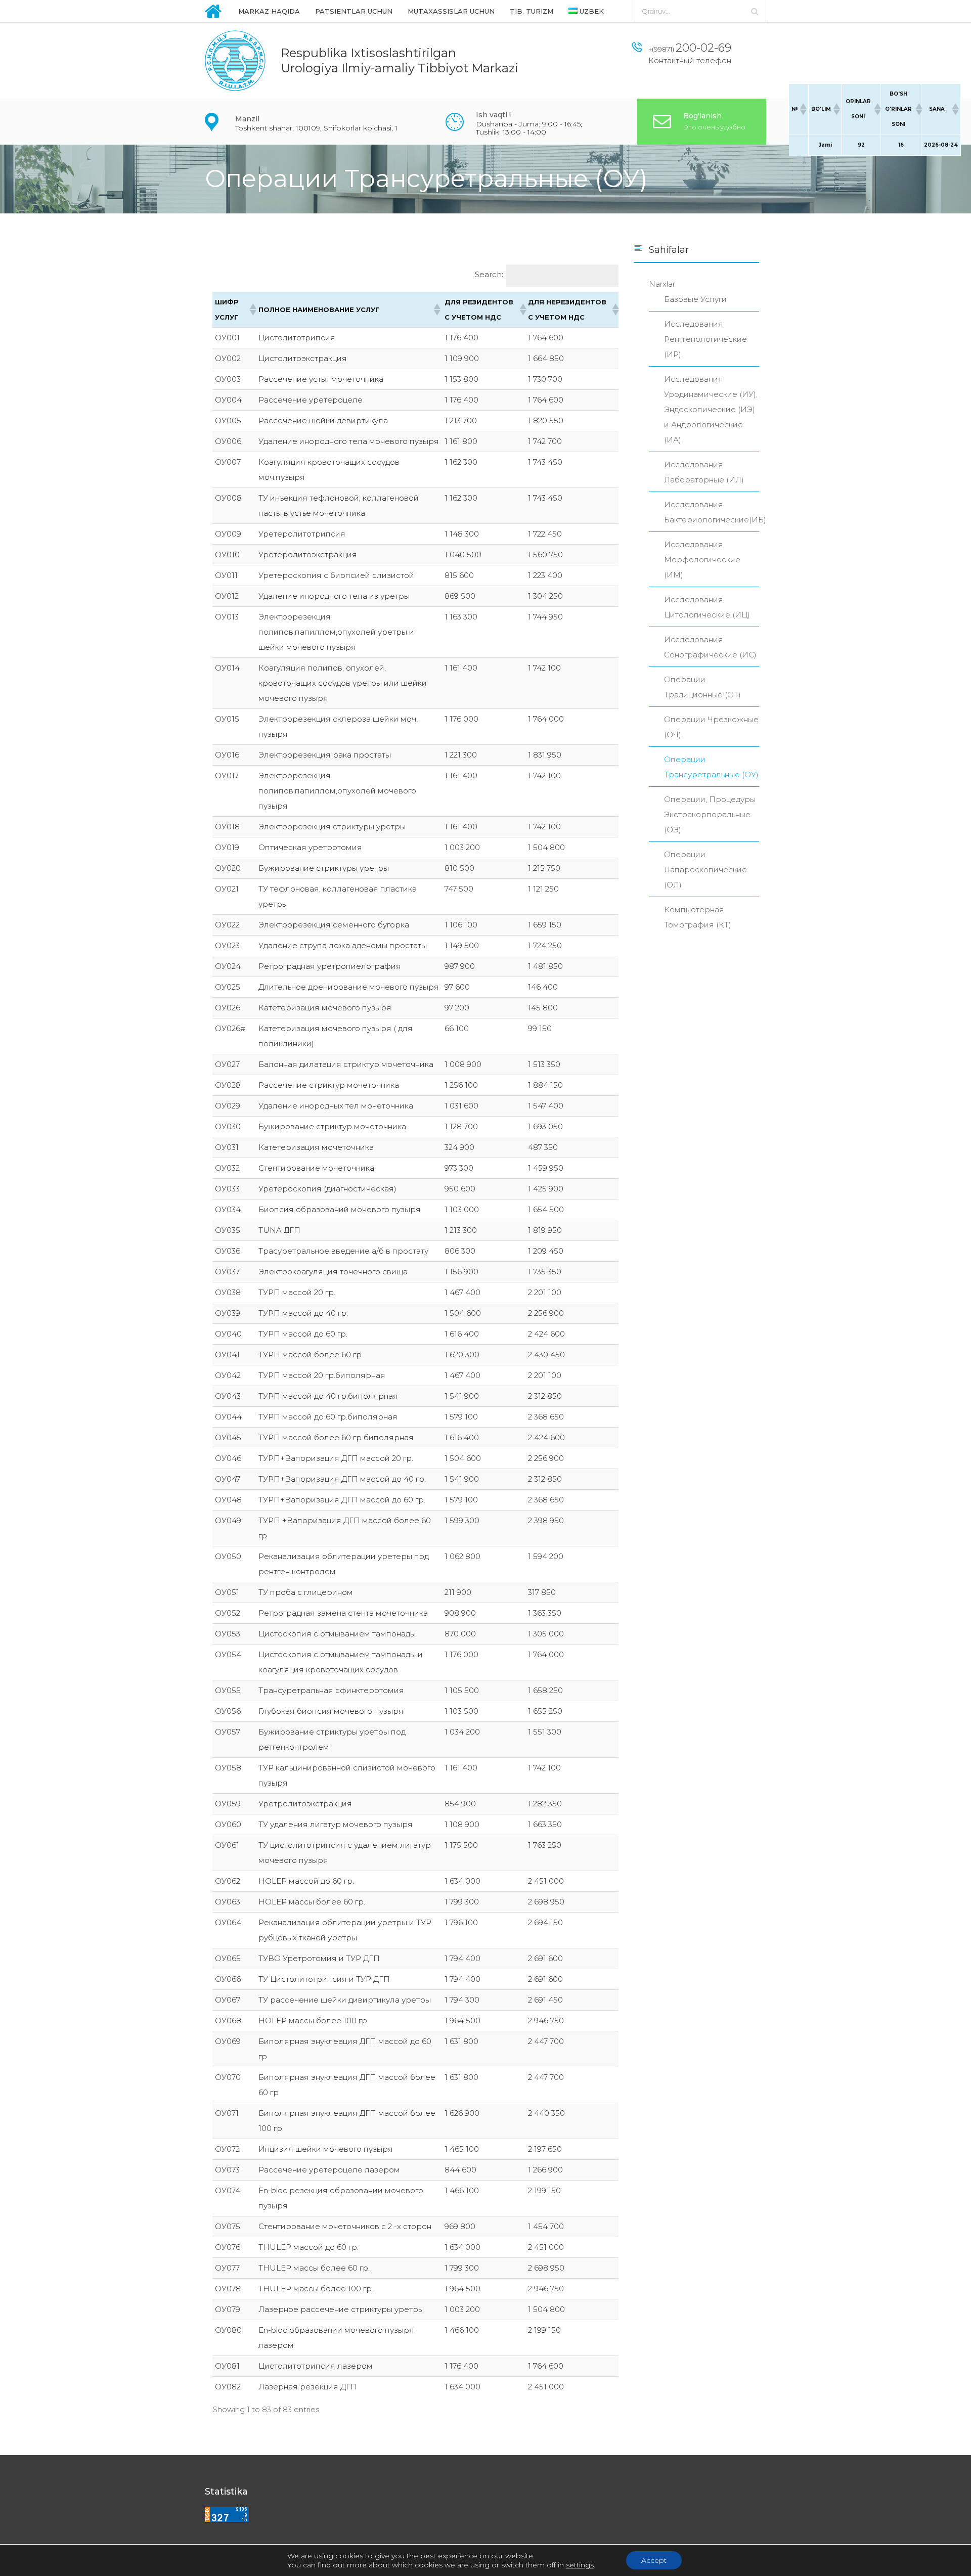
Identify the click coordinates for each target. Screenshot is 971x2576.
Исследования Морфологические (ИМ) (702, 560)
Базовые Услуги (695, 299)
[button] (803, 109)
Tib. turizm (532, 11)
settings (580, 2565)
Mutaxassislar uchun (451, 11)
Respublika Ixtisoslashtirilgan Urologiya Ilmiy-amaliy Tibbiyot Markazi (400, 60)
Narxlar (662, 284)
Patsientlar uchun (354, 11)
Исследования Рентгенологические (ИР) (705, 339)
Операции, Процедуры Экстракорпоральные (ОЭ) (710, 814)
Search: (489, 274)
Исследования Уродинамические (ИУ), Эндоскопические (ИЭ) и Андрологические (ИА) (711, 409)
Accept (654, 2560)
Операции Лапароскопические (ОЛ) (705, 870)
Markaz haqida (269, 11)
